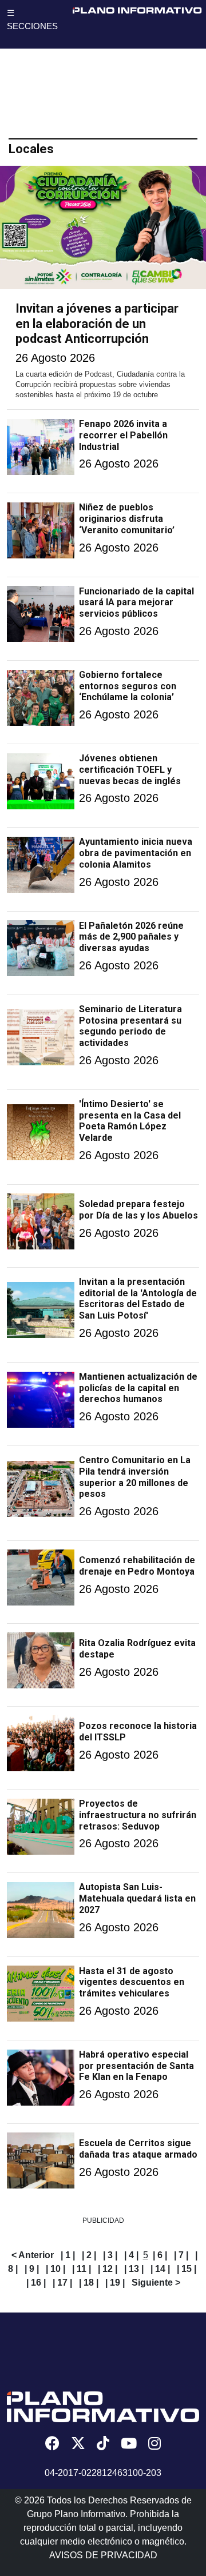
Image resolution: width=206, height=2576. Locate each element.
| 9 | (32, 2269)
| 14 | (160, 2269)
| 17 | (62, 2283)
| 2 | (89, 2255)
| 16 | (36, 2283)
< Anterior (33, 2255)
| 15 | (187, 2269)
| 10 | (56, 2269)
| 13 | (134, 2269)
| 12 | (108, 2269)
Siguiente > (156, 2283)
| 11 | (82, 2269)
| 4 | (131, 2255)
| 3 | (110, 2255)
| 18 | (89, 2283)
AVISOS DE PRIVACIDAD (103, 2555)
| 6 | (160, 2255)
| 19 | (115, 2283)
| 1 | (68, 2255)
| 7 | (181, 2255)
